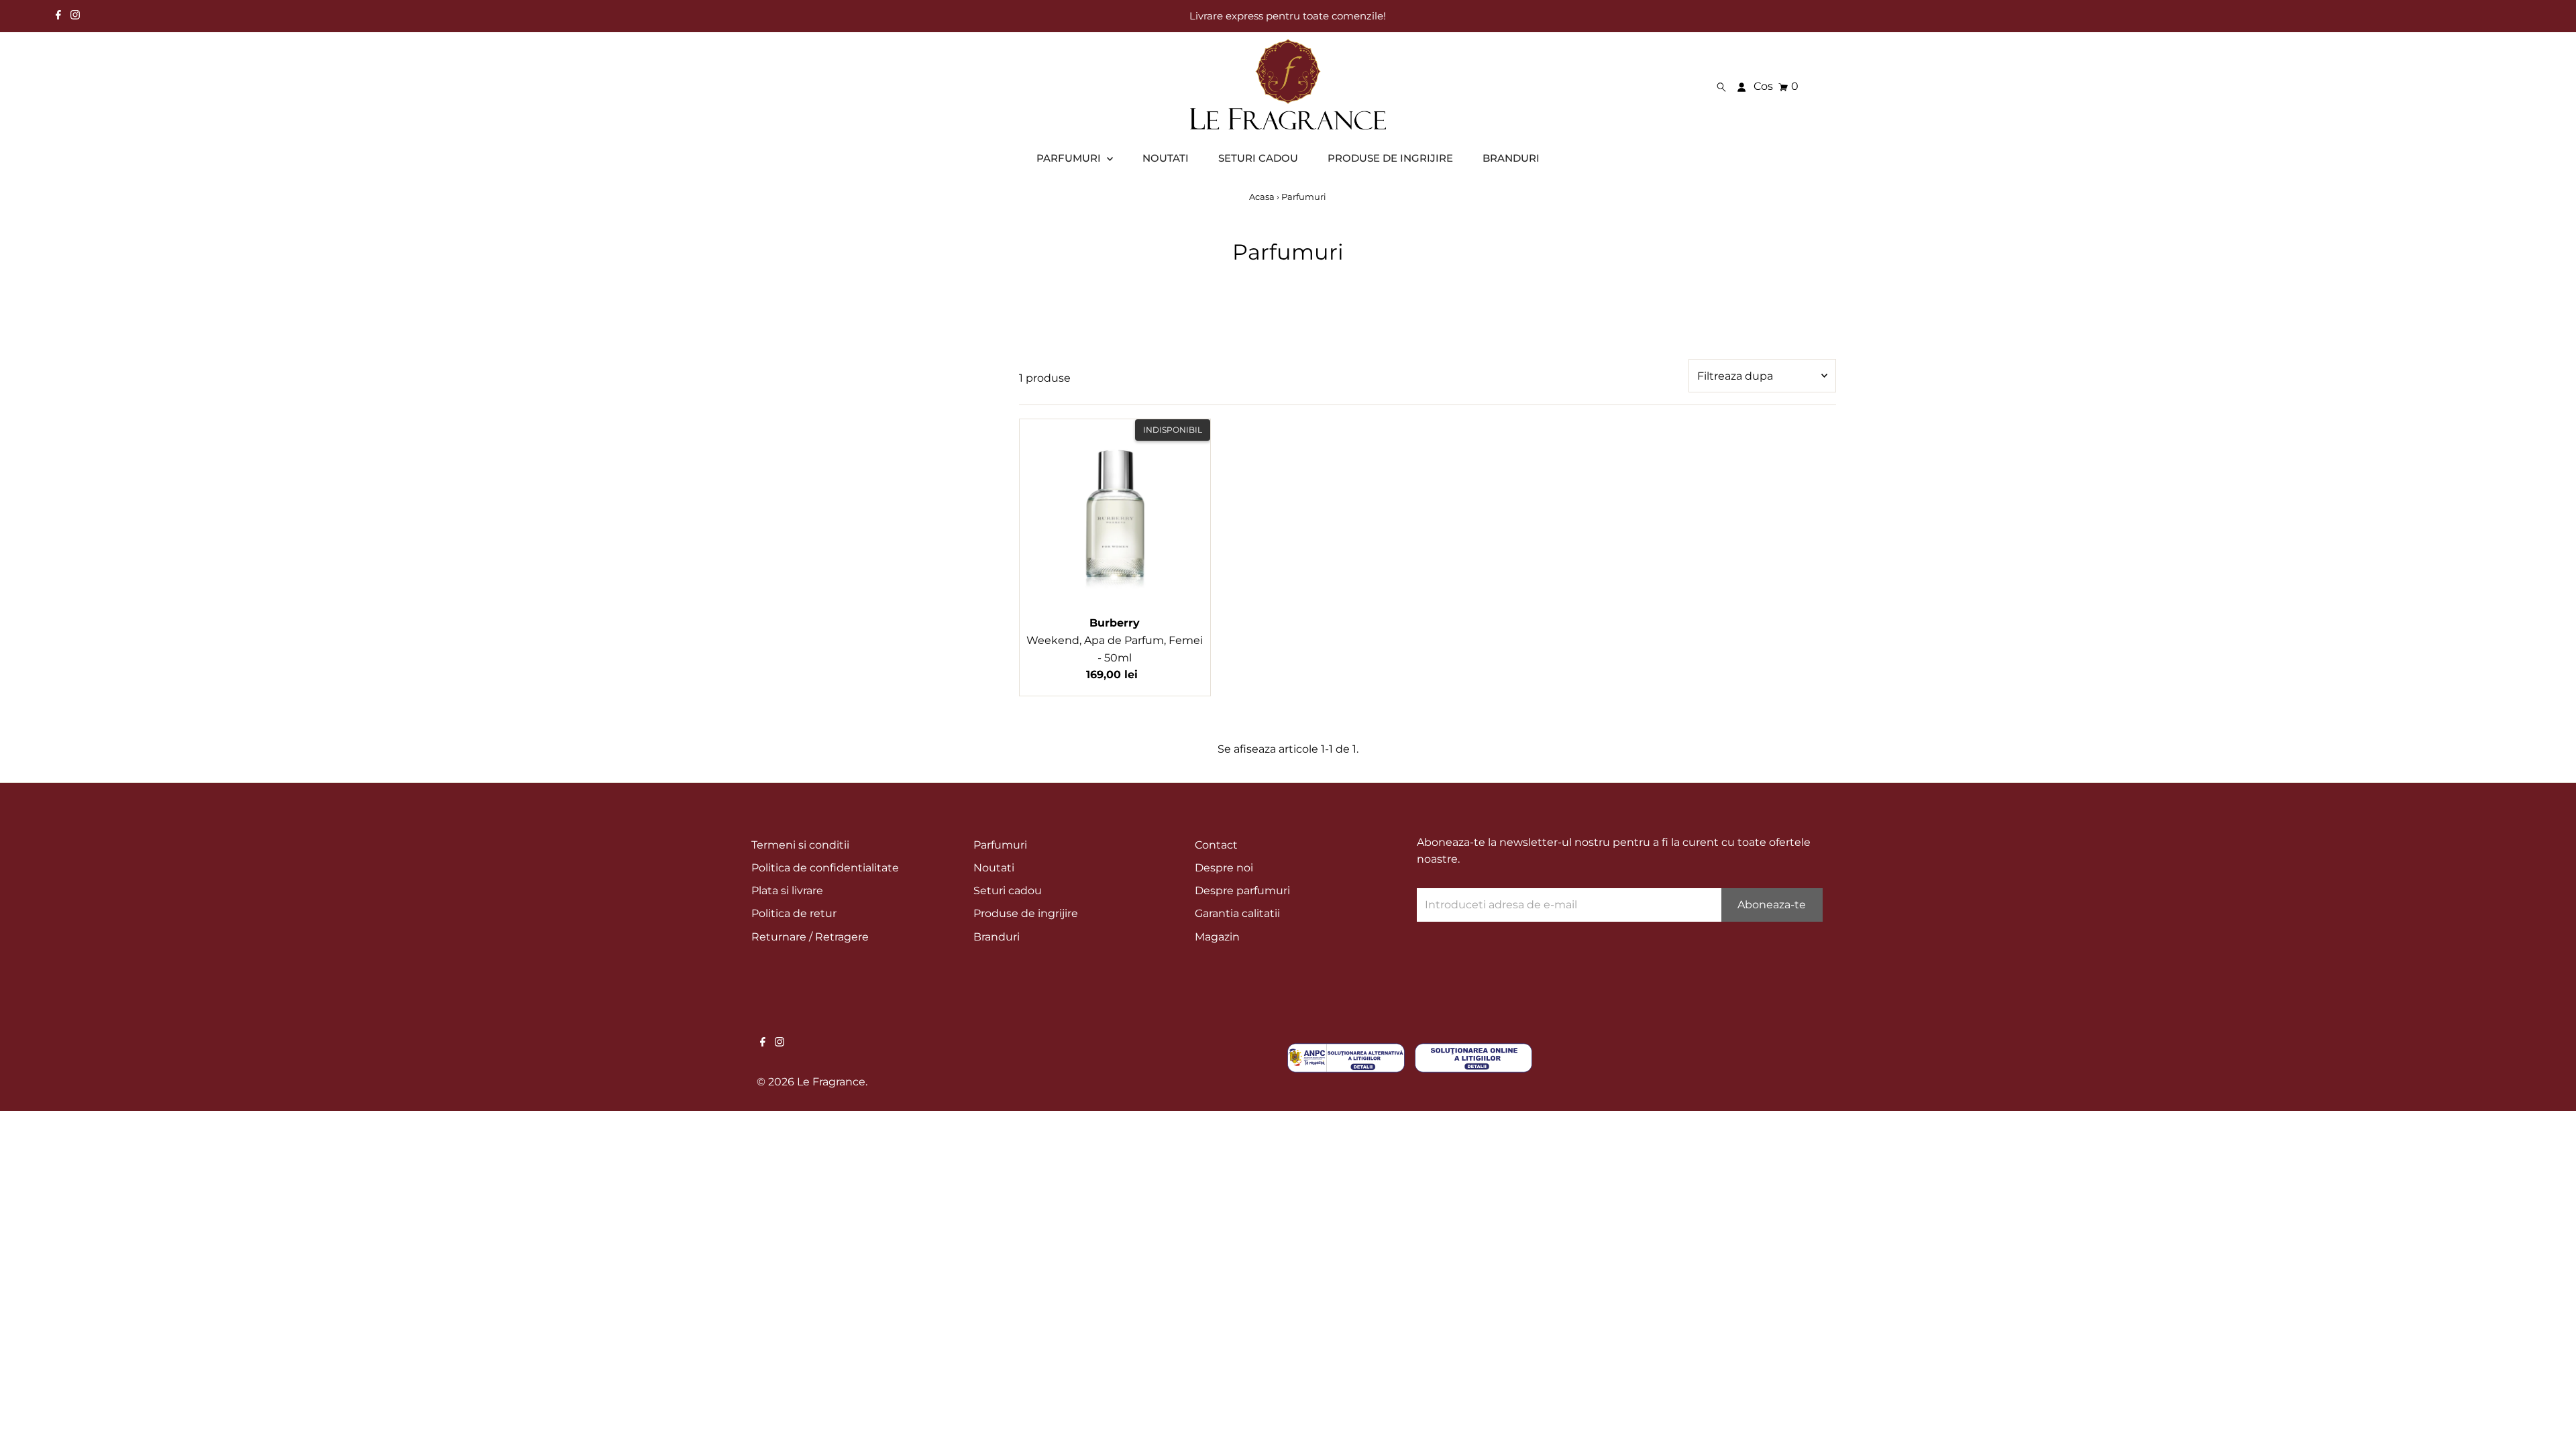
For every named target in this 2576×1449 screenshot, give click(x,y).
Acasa (1262, 197)
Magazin (1217, 937)
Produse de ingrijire (1026, 913)
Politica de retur (794, 913)
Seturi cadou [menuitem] (1258, 158)
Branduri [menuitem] (1511, 158)
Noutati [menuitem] (1166, 158)
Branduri (997, 937)
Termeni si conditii (800, 845)
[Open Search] (1721, 87)
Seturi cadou (1008, 891)
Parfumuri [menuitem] (1070, 158)
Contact (1216, 845)
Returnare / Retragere (810, 937)
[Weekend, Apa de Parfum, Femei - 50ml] (1115, 515)
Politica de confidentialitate (825, 868)
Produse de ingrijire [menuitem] (1390, 158)
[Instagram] (75, 16)
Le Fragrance (831, 1082)
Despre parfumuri (1242, 891)
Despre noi (1224, 868)
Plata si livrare (787, 891)
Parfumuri (1000, 845)
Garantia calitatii (1237, 913)
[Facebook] (58, 16)
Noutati (994, 868)
